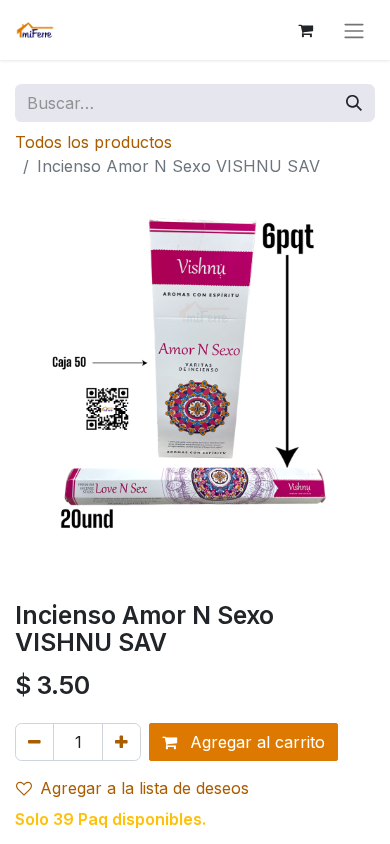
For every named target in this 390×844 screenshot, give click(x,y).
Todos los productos (93, 142)
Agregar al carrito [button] (255, 742)
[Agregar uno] (121, 742)
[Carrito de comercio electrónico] (305, 30)
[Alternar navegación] (354, 30)
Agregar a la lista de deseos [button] (144, 788)
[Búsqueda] (354, 103)
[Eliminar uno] (34, 742)
